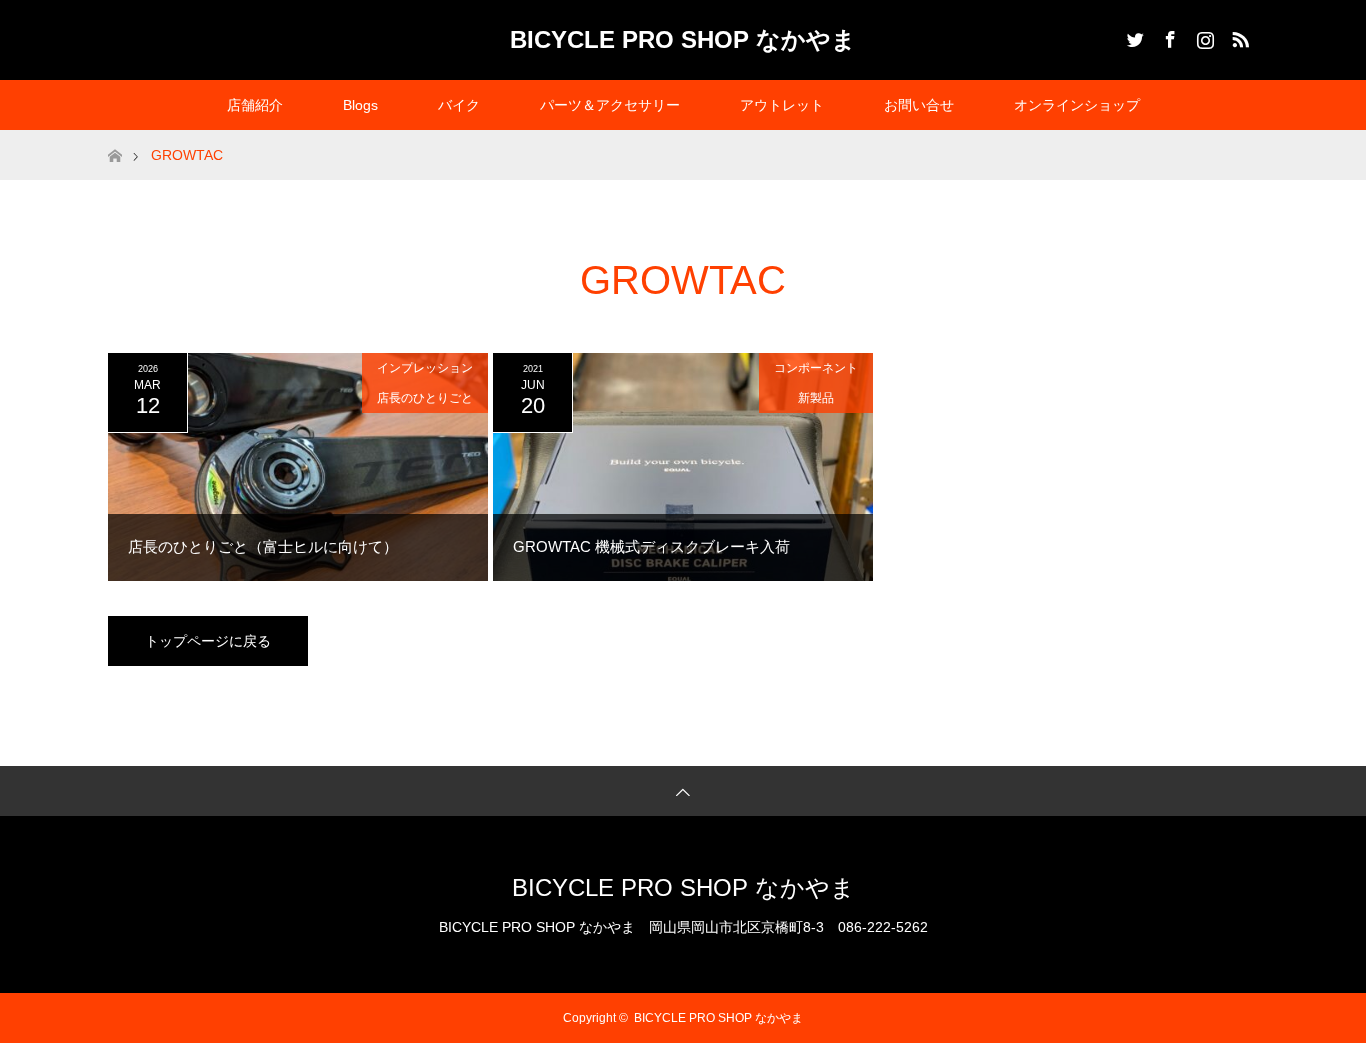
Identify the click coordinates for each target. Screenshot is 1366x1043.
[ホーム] (114, 137)
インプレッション (425, 368)
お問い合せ (919, 105)
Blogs (360, 105)
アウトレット (782, 105)
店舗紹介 (255, 105)
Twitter (1133, 36)
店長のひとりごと (425, 398)
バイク (459, 105)
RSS (1238, 36)
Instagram (1203, 36)
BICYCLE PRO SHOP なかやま (683, 39)
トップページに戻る (208, 641)
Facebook (1168, 36)
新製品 (816, 398)
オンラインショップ (1077, 105)
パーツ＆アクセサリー (610, 105)
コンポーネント (816, 368)
